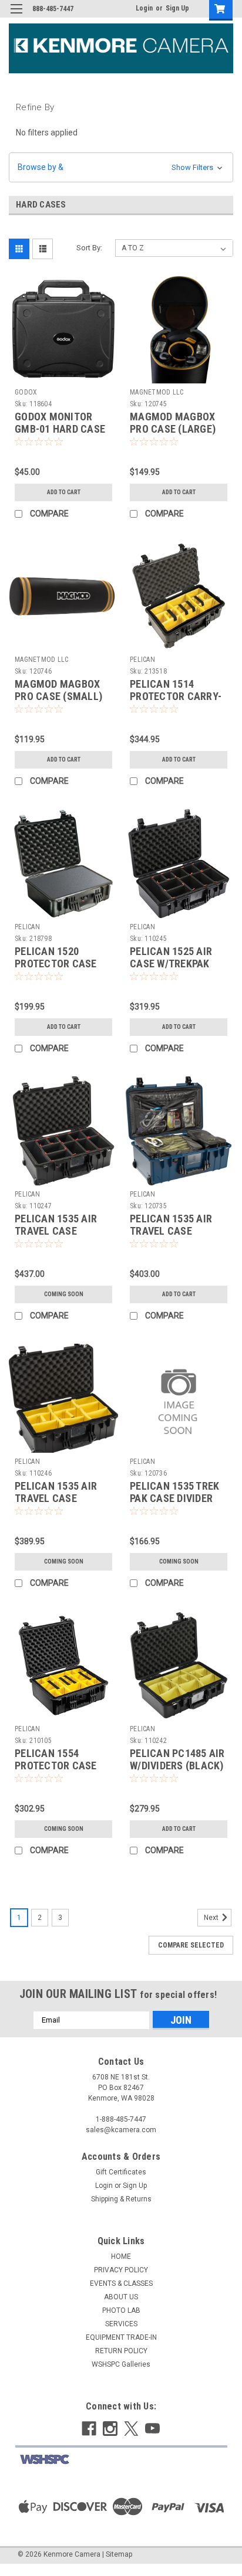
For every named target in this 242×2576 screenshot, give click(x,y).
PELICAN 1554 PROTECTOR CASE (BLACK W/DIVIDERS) (62, 1766)
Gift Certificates (121, 2172)
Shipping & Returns (121, 2199)
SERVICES (121, 2324)
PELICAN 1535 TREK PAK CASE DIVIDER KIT (174, 1498)
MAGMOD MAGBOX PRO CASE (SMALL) (58, 690)
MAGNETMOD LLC (157, 392)
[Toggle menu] (16, 16)
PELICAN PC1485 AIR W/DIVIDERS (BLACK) (177, 1759)
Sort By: (89, 248)
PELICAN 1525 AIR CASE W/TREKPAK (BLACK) (171, 964)
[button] (121, 167)
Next (212, 1918)
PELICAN (142, 660)
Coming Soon (64, 1294)
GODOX (26, 392)
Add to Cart (64, 492)
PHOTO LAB (121, 2310)
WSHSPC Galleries (121, 2364)
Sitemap (119, 2554)
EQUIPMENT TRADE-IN (121, 2337)
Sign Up (177, 8)
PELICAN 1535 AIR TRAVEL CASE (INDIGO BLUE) (171, 1231)
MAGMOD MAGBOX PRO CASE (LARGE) (173, 423)
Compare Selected (191, 1945)
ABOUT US (121, 2297)
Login (144, 8)
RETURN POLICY (121, 2351)
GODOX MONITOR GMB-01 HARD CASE (60, 423)
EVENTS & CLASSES (121, 2283)
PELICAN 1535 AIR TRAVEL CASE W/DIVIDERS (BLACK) (62, 1498)
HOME (121, 2256)
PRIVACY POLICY (121, 2270)
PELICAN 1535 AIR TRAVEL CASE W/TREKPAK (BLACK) (61, 1231)
